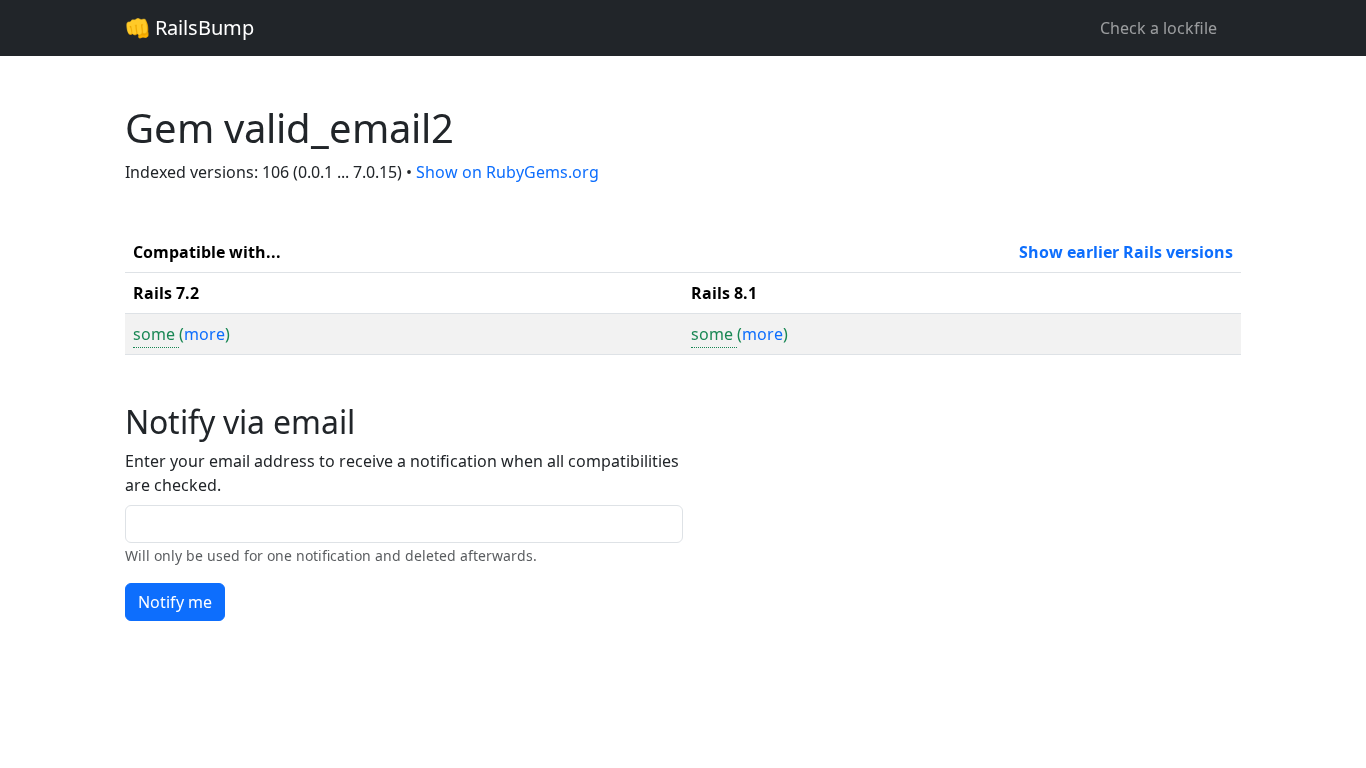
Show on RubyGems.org (507, 172)
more (204, 334)
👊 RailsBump (189, 27)
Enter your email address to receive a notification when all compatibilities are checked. (402, 473)
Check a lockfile (1158, 28)
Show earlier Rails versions (1126, 252)
